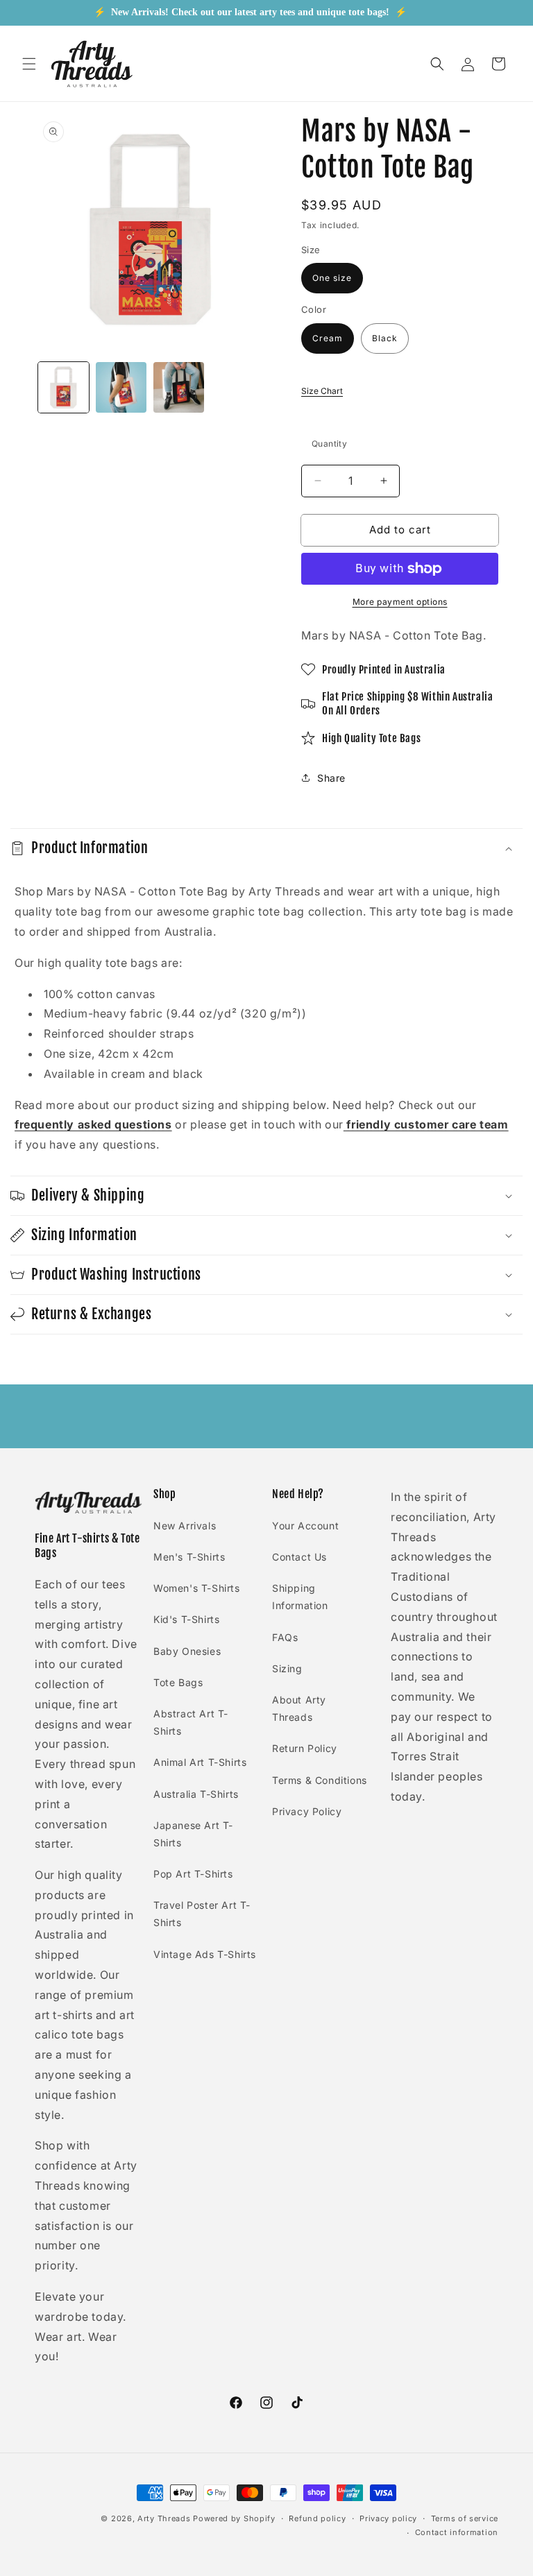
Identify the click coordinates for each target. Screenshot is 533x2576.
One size (332, 278)
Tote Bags (178, 1682)
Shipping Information (300, 1597)
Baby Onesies (187, 1651)
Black (385, 338)
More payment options (400, 602)
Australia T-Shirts (196, 1794)
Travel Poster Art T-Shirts (202, 1914)
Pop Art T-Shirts (193, 1874)
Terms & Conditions (320, 1780)
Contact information (457, 2532)
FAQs (285, 1637)
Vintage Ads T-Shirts (205, 1954)
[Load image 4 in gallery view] (179, 387)
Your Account (305, 1526)
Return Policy (305, 1748)
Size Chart (322, 391)
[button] (29, 64)
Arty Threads (164, 2518)
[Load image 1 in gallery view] (64, 387)
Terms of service (465, 2518)
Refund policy (317, 2518)
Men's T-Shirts (189, 1557)
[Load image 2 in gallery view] (121, 387)
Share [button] (331, 778)
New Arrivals (185, 1526)
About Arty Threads (299, 1708)
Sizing (287, 1668)
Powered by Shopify (234, 2518)
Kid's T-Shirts (186, 1619)
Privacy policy (388, 2518)
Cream (328, 338)
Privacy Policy (307, 1811)
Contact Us (299, 1557)
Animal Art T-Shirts (200, 1762)
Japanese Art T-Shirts (193, 1834)
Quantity (329, 444)
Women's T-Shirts (197, 1588)
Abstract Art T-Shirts (191, 1722)
